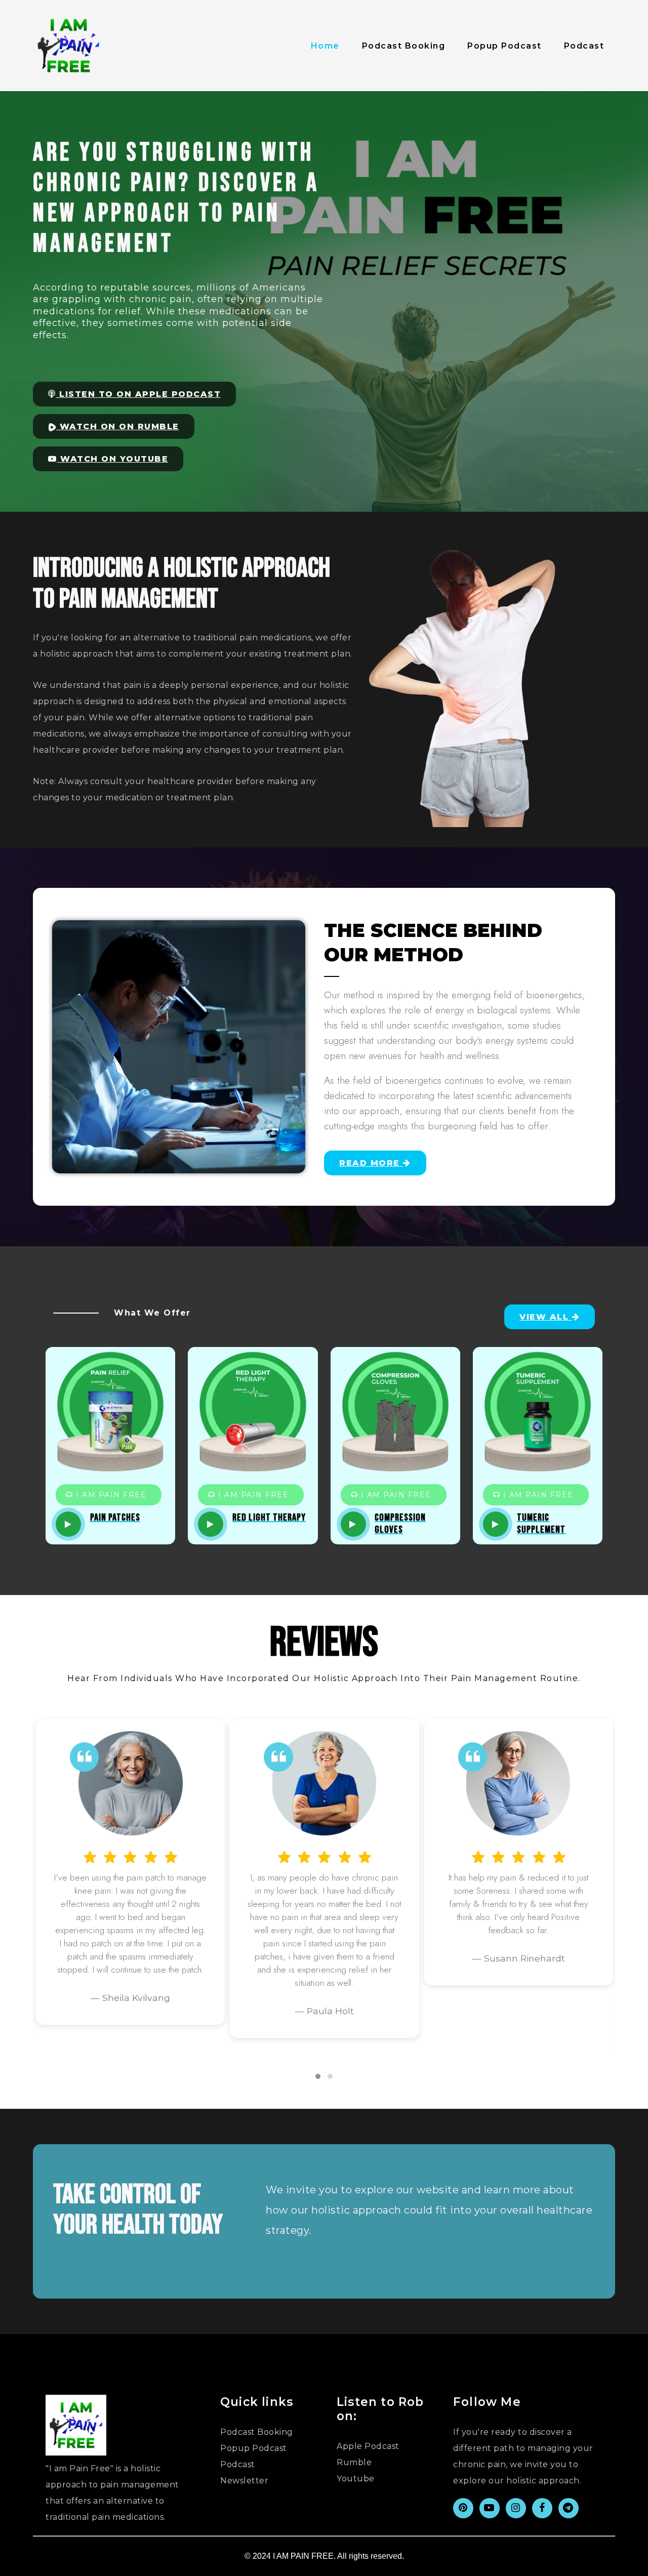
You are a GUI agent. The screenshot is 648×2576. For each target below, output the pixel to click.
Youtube (356, 2479)
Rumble (354, 2462)
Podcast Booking (404, 46)
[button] (318, 2076)
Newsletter (244, 2481)
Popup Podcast (504, 46)
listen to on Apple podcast (139, 394)
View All (546, 1317)
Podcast (584, 46)
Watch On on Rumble (118, 426)
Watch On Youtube (113, 459)
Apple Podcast (368, 2446)
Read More (371, 1163)
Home (325, 46)
